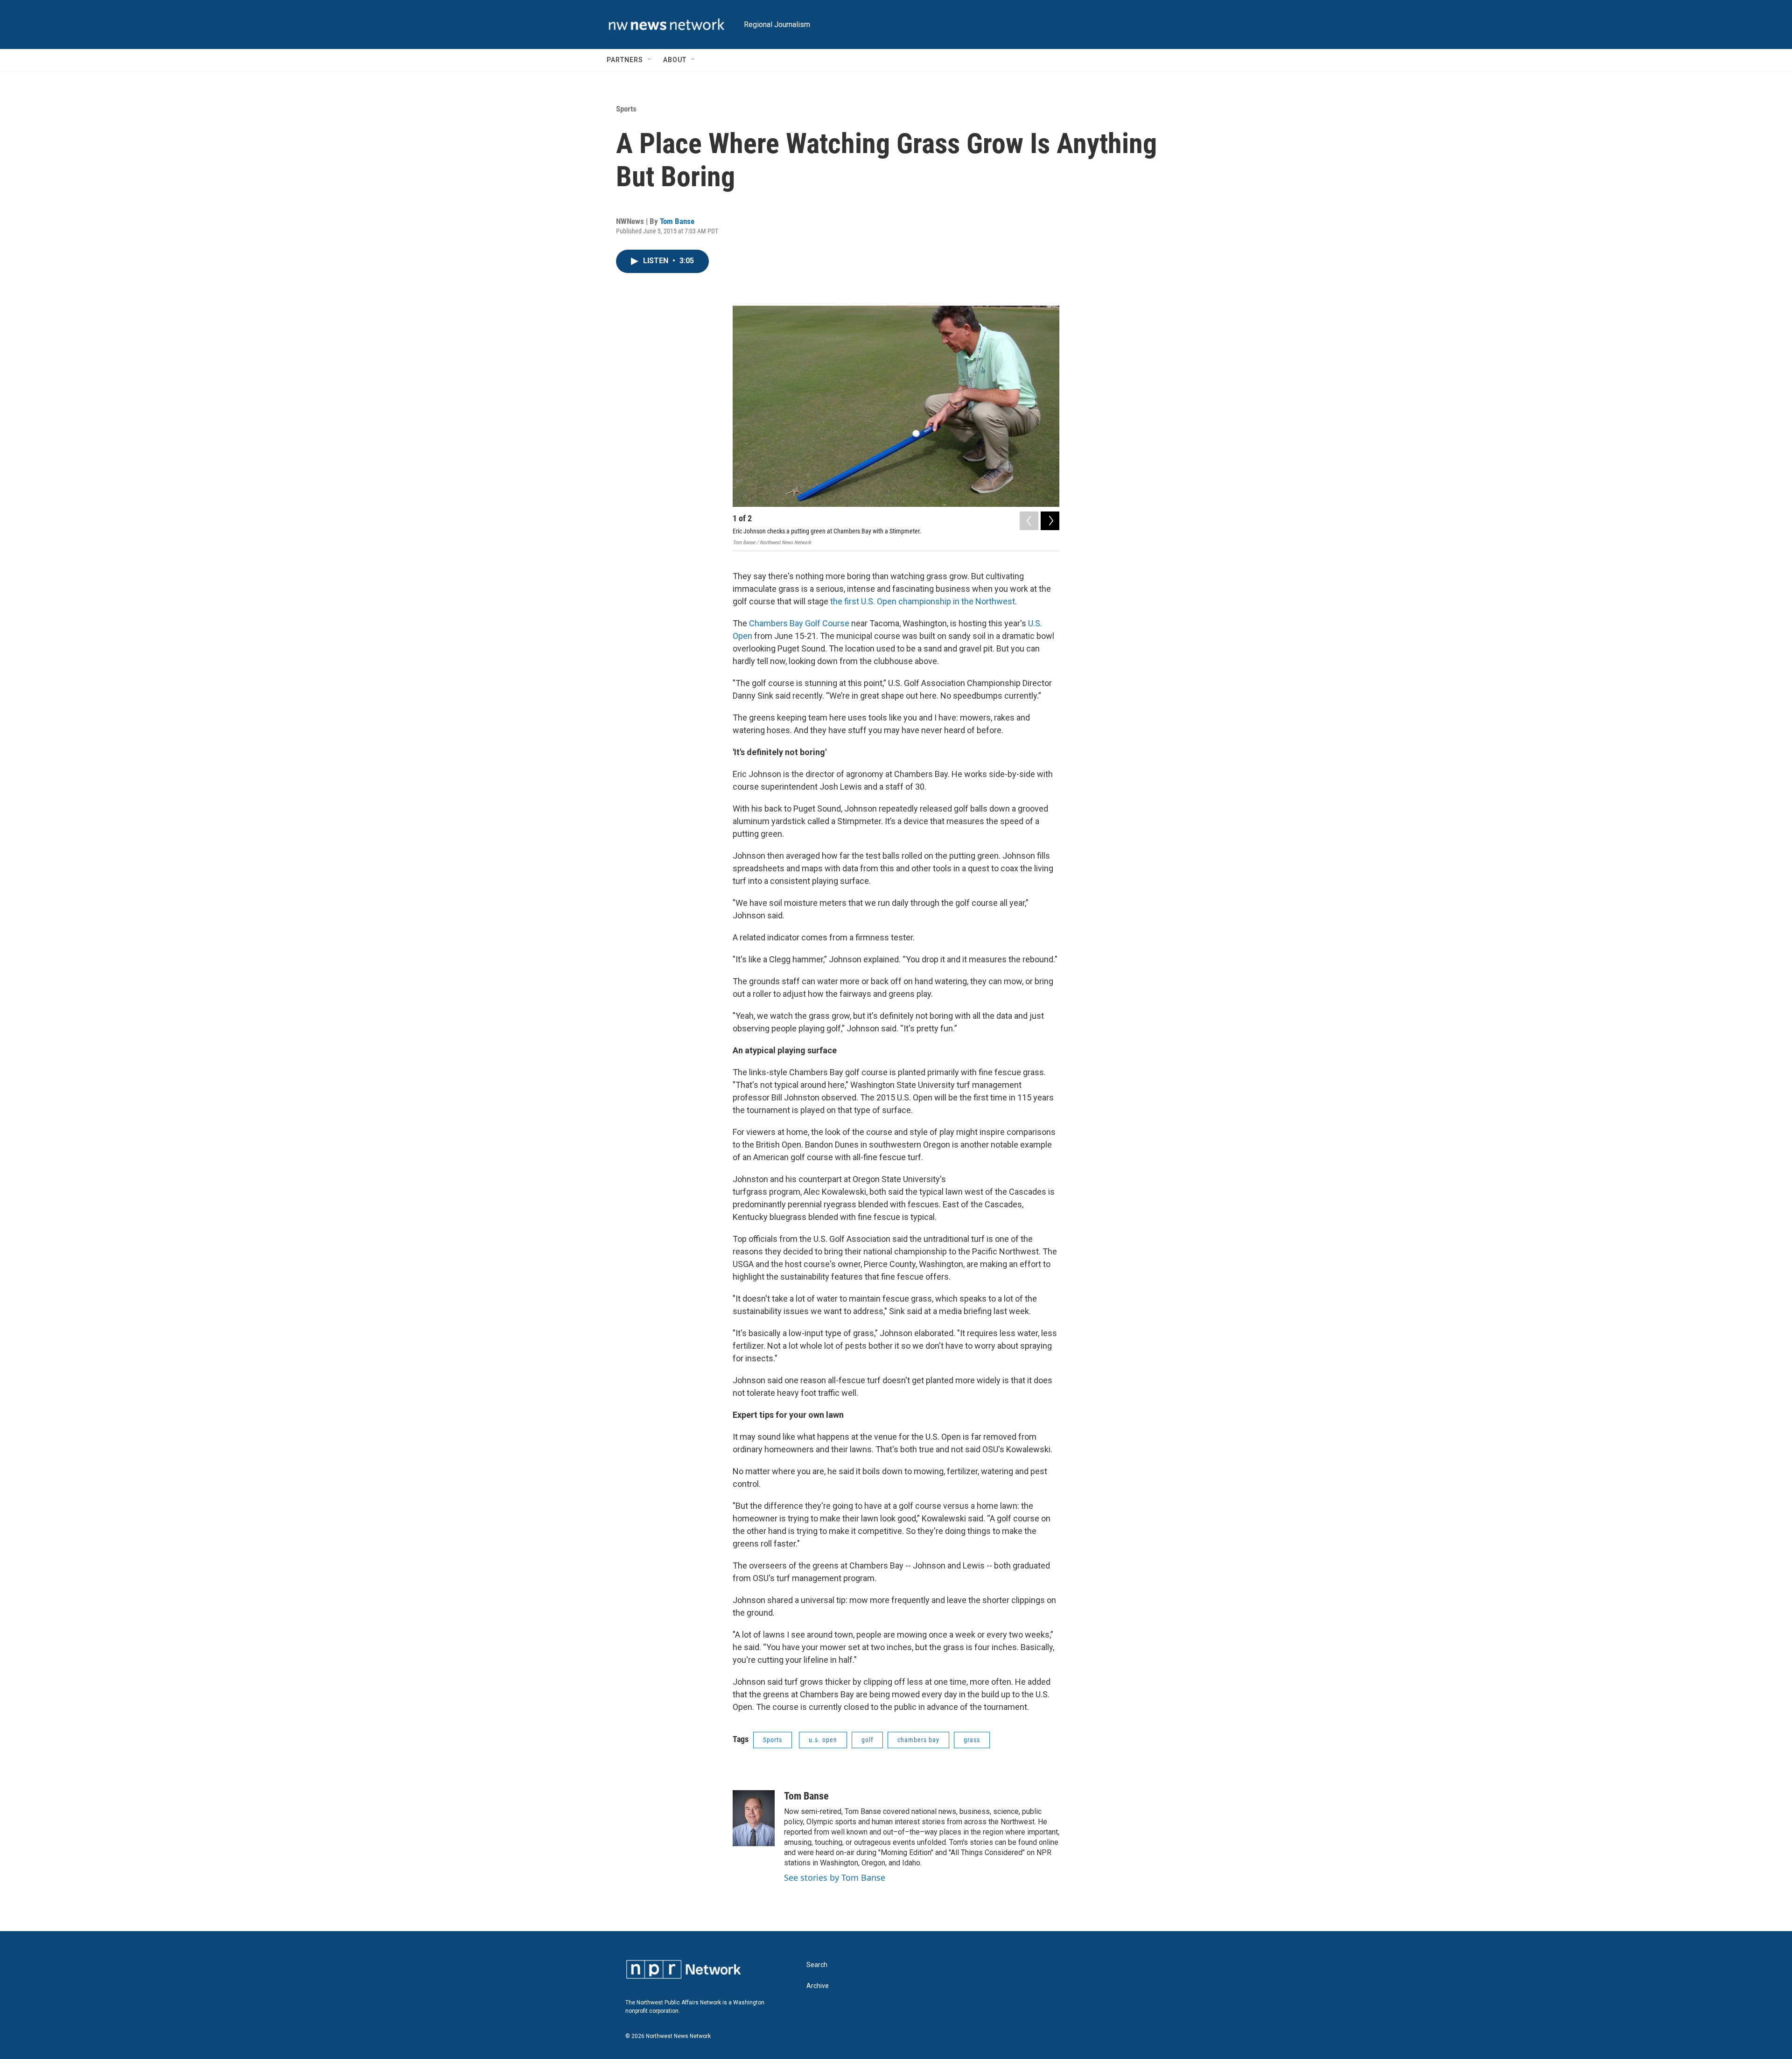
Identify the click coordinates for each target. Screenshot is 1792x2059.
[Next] (1050, 521)
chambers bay (918, 1740)
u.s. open (823, 1740)
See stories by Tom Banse (835, 1877)
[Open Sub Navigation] (650, 60)
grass (972, 1740)
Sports (626, 109)
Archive (818, 1986)
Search (817, 1965)
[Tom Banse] (754, 1818)
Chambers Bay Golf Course (799, 623)
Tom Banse (677, 221)
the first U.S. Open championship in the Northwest (923, 601)
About (675, 60)
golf (867, 1740)
